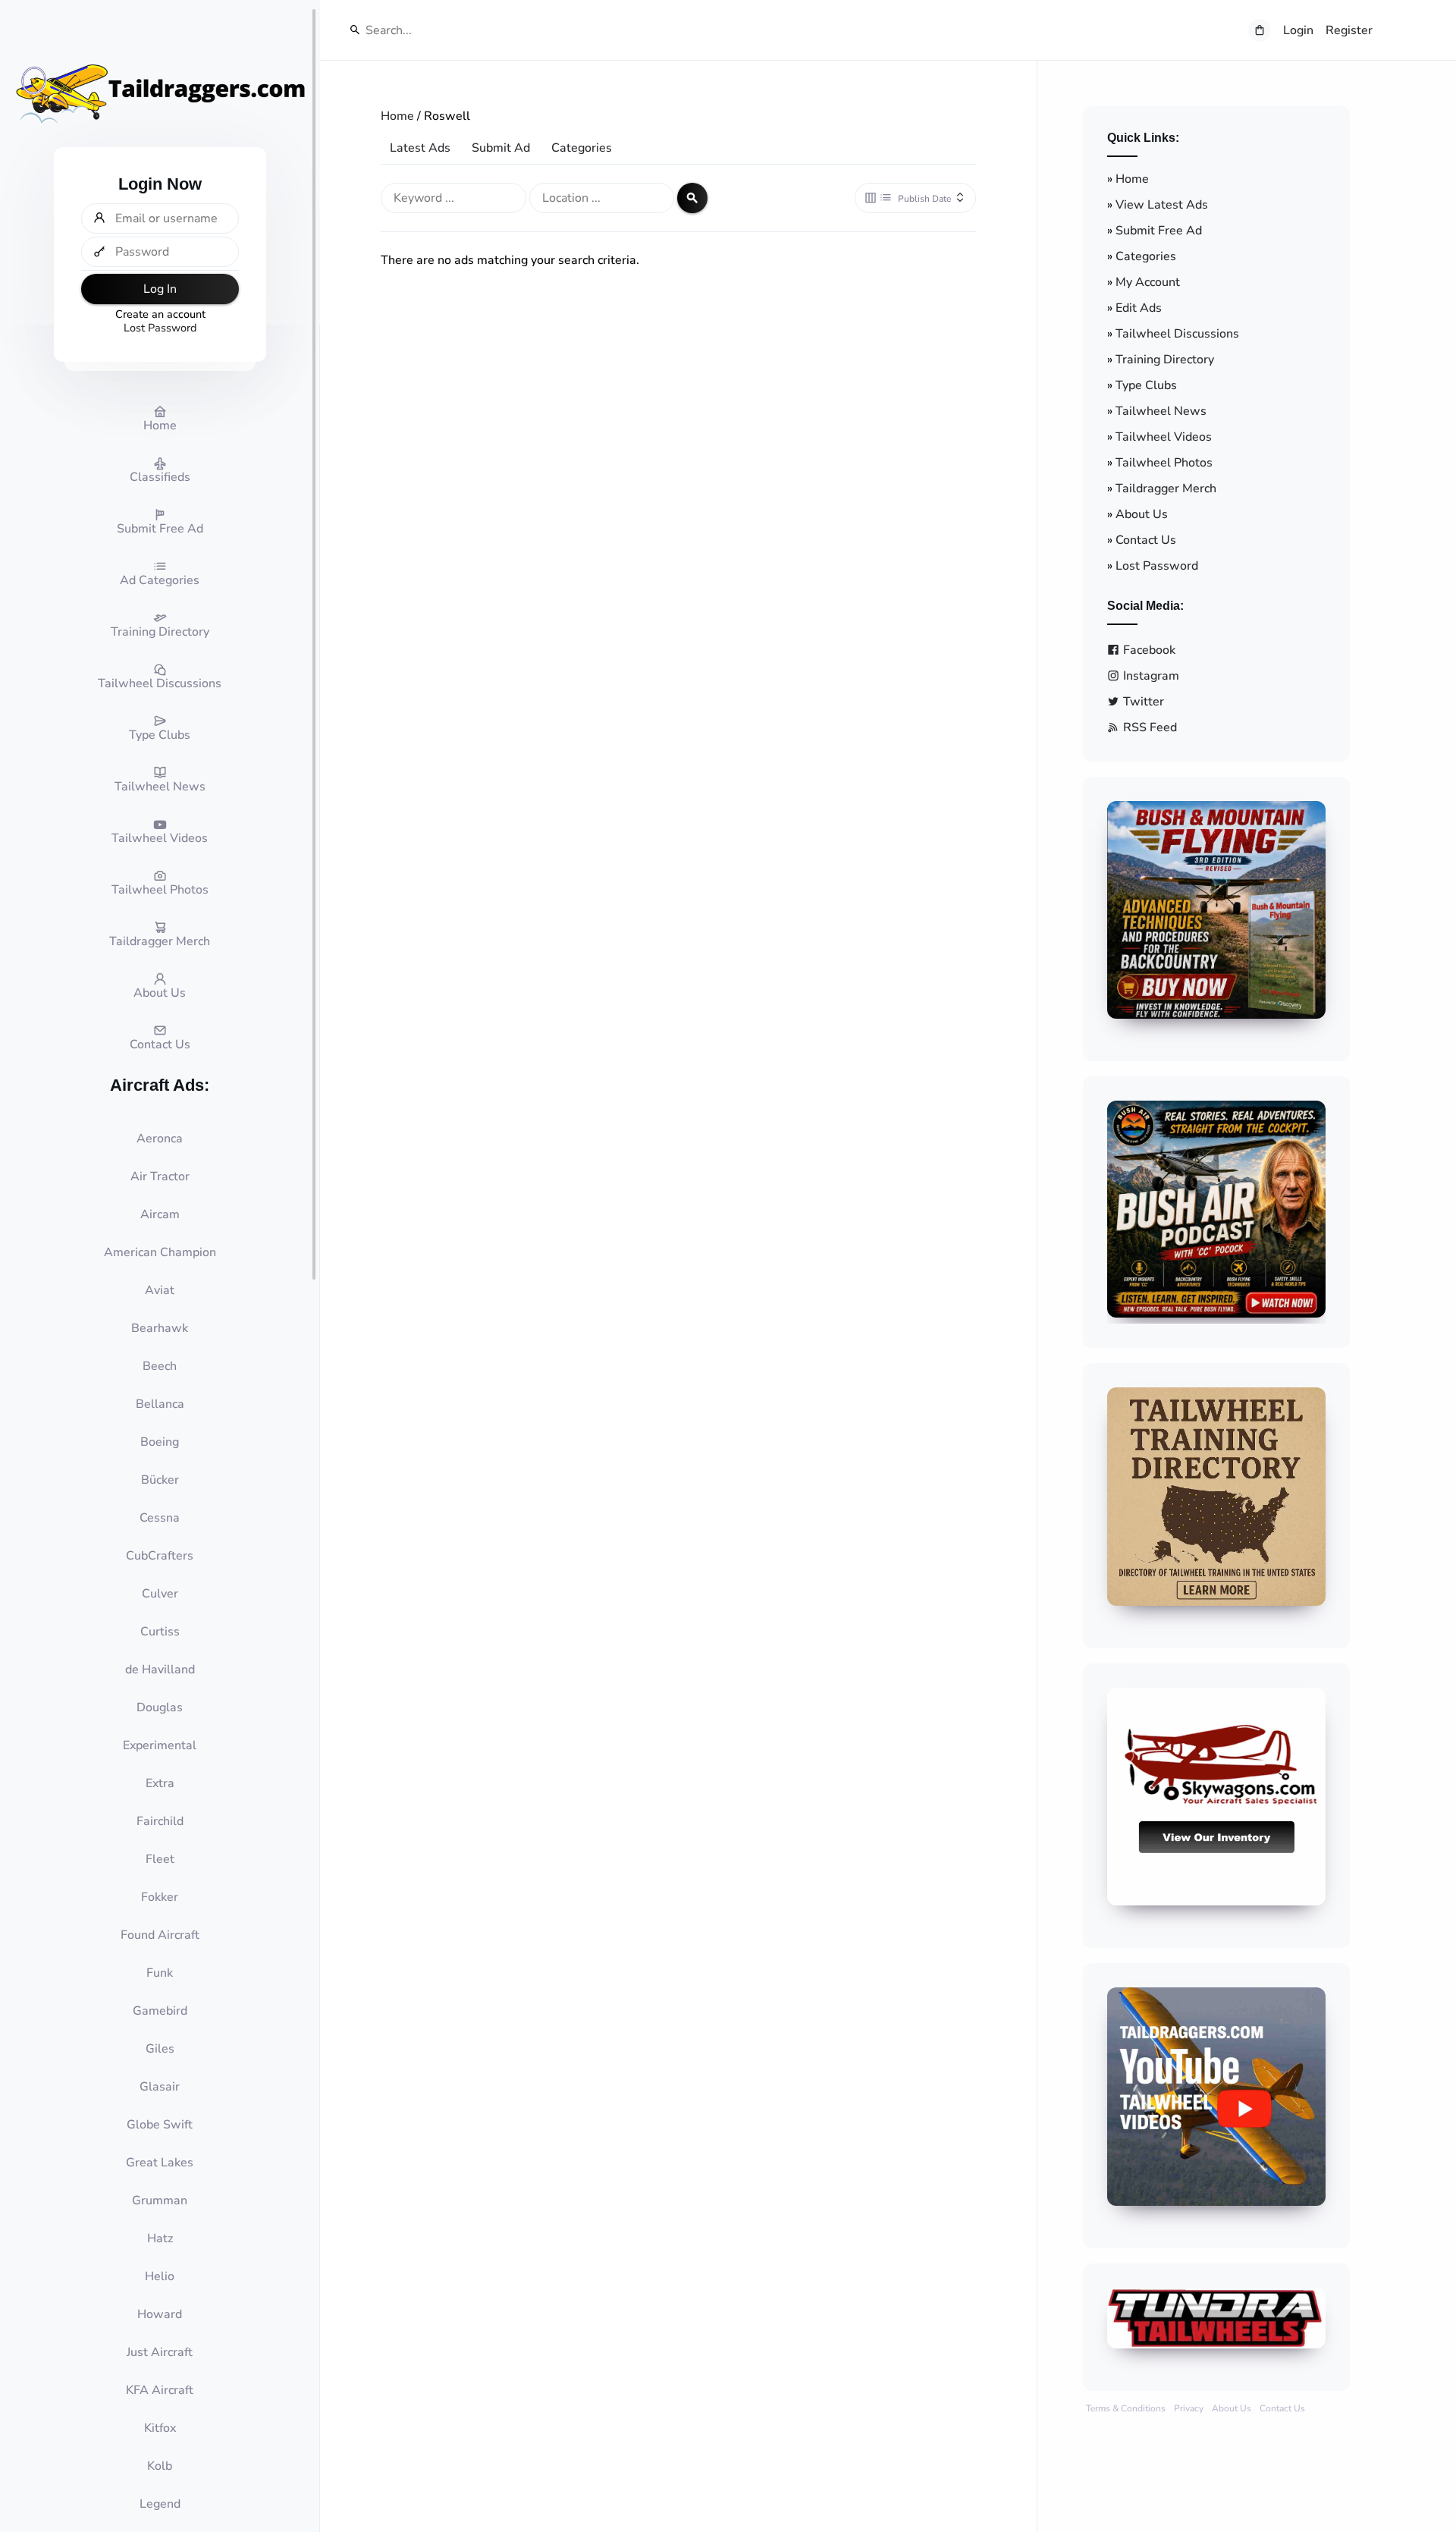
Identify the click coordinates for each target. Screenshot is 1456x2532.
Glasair (160, 2087)
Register (1349, 30)
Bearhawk (160, 1328)
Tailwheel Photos (1164, 463)
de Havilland (160, 1670)
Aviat (160, 1290)
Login (1298, 30)
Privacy (1189, 2408)
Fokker (160, 1897)
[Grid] (871, 198)
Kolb (160, 2466)
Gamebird (160, 2011)
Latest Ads (420, 148)
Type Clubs (1146, 385)
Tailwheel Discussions (1177, 334)
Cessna (160, 1518)
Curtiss (160, 1632)
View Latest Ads (1162, 205)
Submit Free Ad (1159, 231)
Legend (160, 2504)
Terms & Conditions (1126, 2408)
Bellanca (160, 1404)
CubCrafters (160, 1556)
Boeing (160, 1442)
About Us (1142, 514)
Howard (160, 2314)
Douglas (160, 1707)
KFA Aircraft (160, 2390)
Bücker (160, 1480)
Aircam (160, 1214)
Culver (160, 1594)
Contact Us (1146, 540)
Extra (160, 1783)
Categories (582, 148)
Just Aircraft (160, 2352)
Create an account (160, 314)
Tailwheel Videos (1164, 437)
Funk (160, 1973)
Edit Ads (1139, 308)
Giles (160, 2049)
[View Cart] (1260, 30)
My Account (1148, 282)
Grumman (160, 2201)
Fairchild (160, 1821)
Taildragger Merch (1166, 488)
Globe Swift (160, 2125)
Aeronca (160, 1139)
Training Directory (1165, 360)
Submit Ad (501, 148)
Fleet (160, 1859)
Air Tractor (160, 1176)
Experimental (160, 1745)
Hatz (160, 2238)
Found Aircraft (160, 1935)
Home (397, 116)
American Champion (160, 1252)
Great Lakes (160, 2163)
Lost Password (160, 328)
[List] (886, 198)
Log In (160, 289)
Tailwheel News (1161, 411)
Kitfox (160, 2428)
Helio (160, 2276)
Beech (160, 1366)
